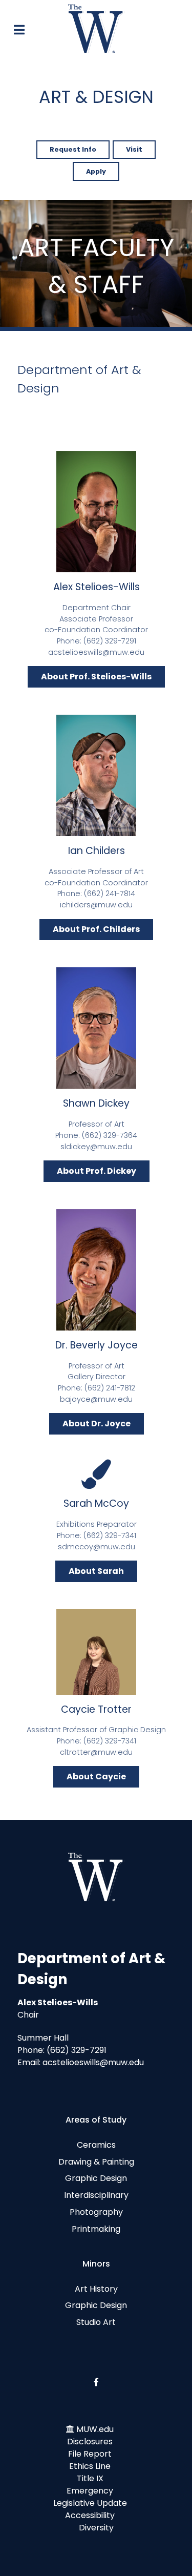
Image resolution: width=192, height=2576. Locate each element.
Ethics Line (90, 2466)
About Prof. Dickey (97, 1171)
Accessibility (90, 2515)
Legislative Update (90, 2503)
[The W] (96, 28)
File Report (90, 2454)
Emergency (90, 2491)
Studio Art (96, 2322)
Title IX (90, 2478)
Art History (96, 2289)
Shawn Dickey (96, 1103)
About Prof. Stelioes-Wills (96, 677)
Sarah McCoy (96, 1503)
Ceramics (96, 2145)
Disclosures (90, 2442)
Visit (134, 149)
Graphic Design (96, 2178)
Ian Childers (97, 851)
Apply (96, 171)
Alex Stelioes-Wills (97, 587)
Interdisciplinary (96, 2195)
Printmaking (96, 2229)
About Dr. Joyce (97, 1424)
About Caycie (96, 1777)
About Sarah (96, 1571)
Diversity (96, 2528)
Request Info (73, 149)
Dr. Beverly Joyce (97, 1345)
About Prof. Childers (96, 929)
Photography (96, 2212)
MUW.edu (95, 2429)
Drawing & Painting (96, 2162)
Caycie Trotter (96, 1709)
